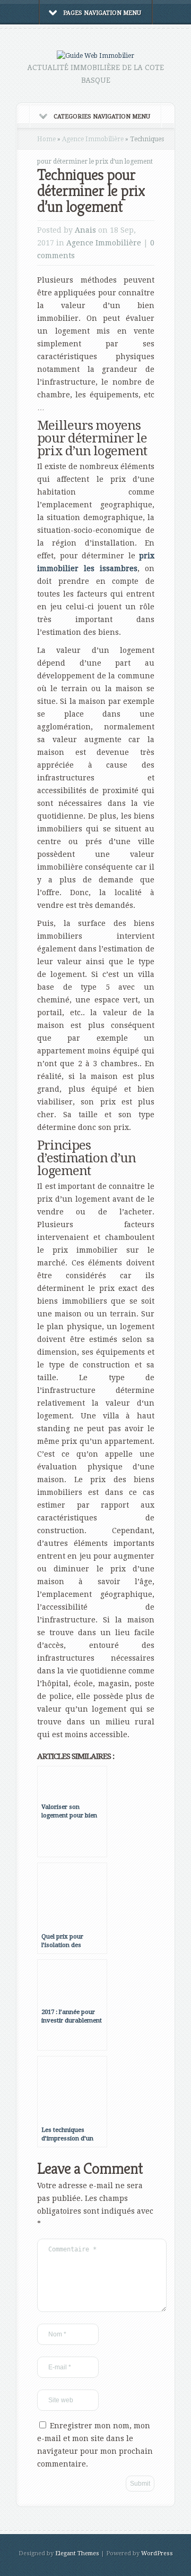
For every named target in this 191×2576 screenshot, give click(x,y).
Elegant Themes (77, 2553)
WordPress (157, 2553)
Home (46, 139)
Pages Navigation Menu (102, 13)
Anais (85, 230)
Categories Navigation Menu (102, 117)
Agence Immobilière (93, 139)
